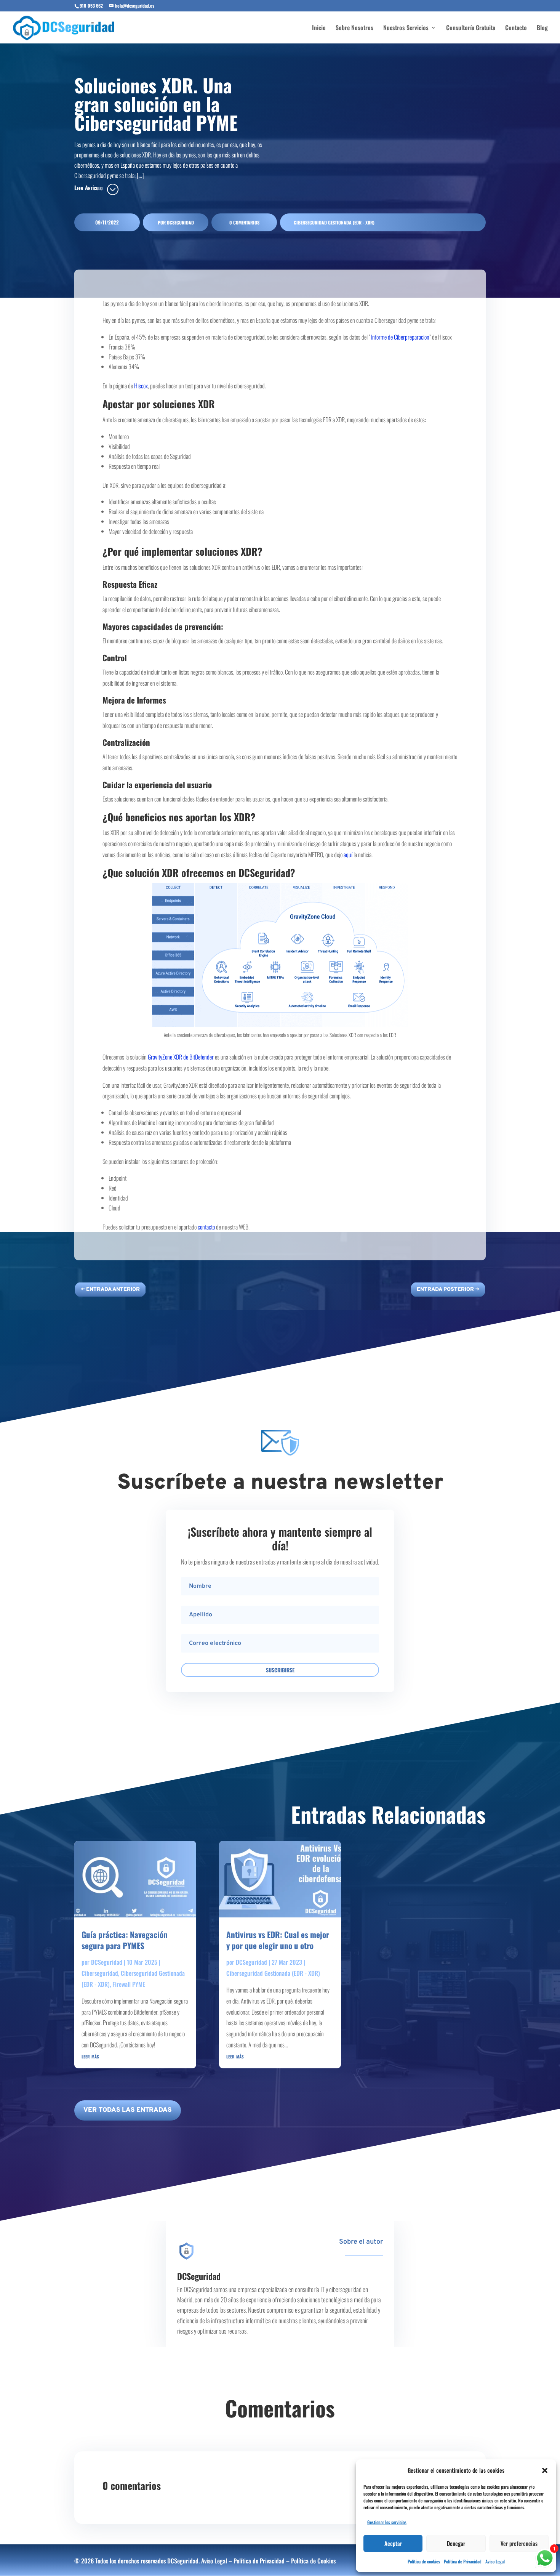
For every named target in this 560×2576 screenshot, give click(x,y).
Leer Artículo (88, 188)
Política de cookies (424, 2561)
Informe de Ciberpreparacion (400, 337)
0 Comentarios (244, 222)
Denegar (456, 2543)
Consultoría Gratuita (471, 28)
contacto (206, 1226)
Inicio (319, 28)
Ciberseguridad (100, 1973)
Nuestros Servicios (406, 28)
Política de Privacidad (463, 2561)
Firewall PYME (129, 1984)
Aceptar (393, 2543)
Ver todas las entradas (128, 2110)
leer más (90, 2056)
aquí (348, 854)
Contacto (516, 28)
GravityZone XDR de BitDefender (181, 1056)
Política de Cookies (313, 2561)
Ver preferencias (519, 2543)
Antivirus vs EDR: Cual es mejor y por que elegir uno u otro (278, 1940)
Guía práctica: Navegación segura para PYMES (125, 1940)
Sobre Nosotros (354, 28)
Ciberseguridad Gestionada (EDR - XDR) (334, 222)
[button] (545, 2470)
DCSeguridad (180, 222)
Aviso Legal (495, 2561)
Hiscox (141, 386)
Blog (542, 28)
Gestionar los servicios (387, 2522)
